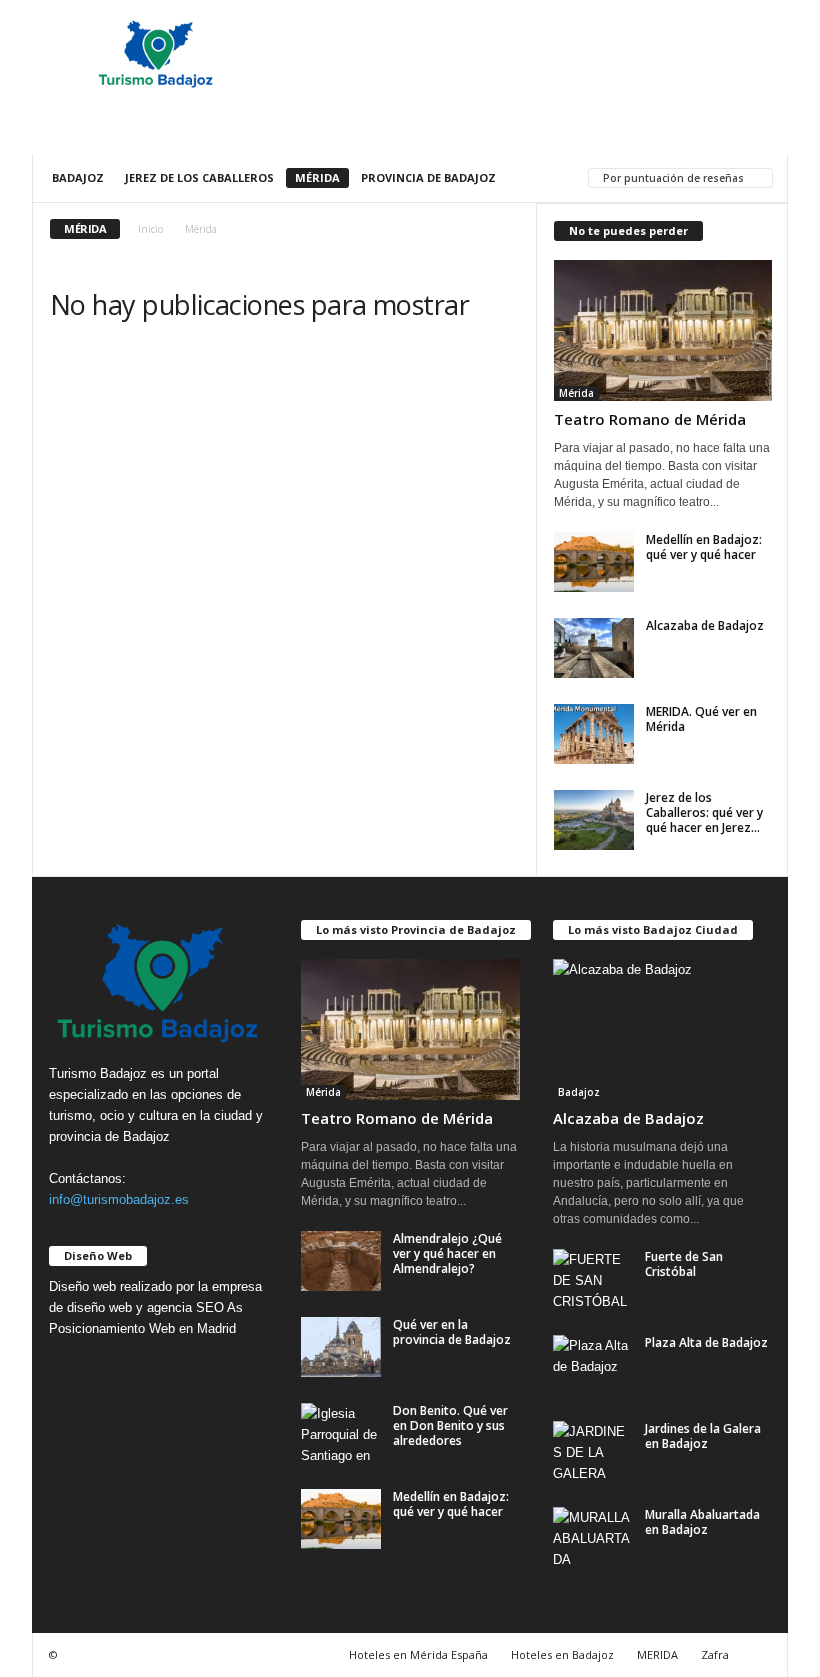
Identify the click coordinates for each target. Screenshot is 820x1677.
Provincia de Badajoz (428, 177)
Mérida (317, 177)
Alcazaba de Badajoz (705, 625)
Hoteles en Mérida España (418, 1654)
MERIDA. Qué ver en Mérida (701, 719)
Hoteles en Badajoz (562, 1654)
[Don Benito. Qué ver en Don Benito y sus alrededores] (341, 1433)
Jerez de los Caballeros (199, 177)
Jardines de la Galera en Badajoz (703, 1436)
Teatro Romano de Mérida (650, 419)
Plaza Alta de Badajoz (706, 1342)
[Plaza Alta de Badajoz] (593, 1365)
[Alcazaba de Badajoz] (594, 648)
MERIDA (657, 1654)
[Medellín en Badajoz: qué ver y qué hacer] (594, 562)
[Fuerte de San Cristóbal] (593, 1279)
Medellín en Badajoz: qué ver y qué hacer (704, 547)
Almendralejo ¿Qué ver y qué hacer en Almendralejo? (447, 1253)
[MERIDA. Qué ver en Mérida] (594, 734)
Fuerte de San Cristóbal (684, 1264)
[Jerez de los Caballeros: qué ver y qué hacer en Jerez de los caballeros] (594, 820)
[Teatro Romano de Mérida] (663, 330)
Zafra (715, 1654)
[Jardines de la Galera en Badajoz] (593, 1451)
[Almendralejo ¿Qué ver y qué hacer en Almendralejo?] (341, 1261)
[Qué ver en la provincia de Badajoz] (341, 1347)
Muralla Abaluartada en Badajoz (702, 1522)
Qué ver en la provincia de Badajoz (452, 1332)
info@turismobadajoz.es (119, 1199)
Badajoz (78, 177)
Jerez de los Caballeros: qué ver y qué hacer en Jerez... (704, 812)
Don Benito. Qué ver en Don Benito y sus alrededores (450, 1425)
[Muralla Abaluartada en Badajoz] (593, 1537)
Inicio (150, 229)
